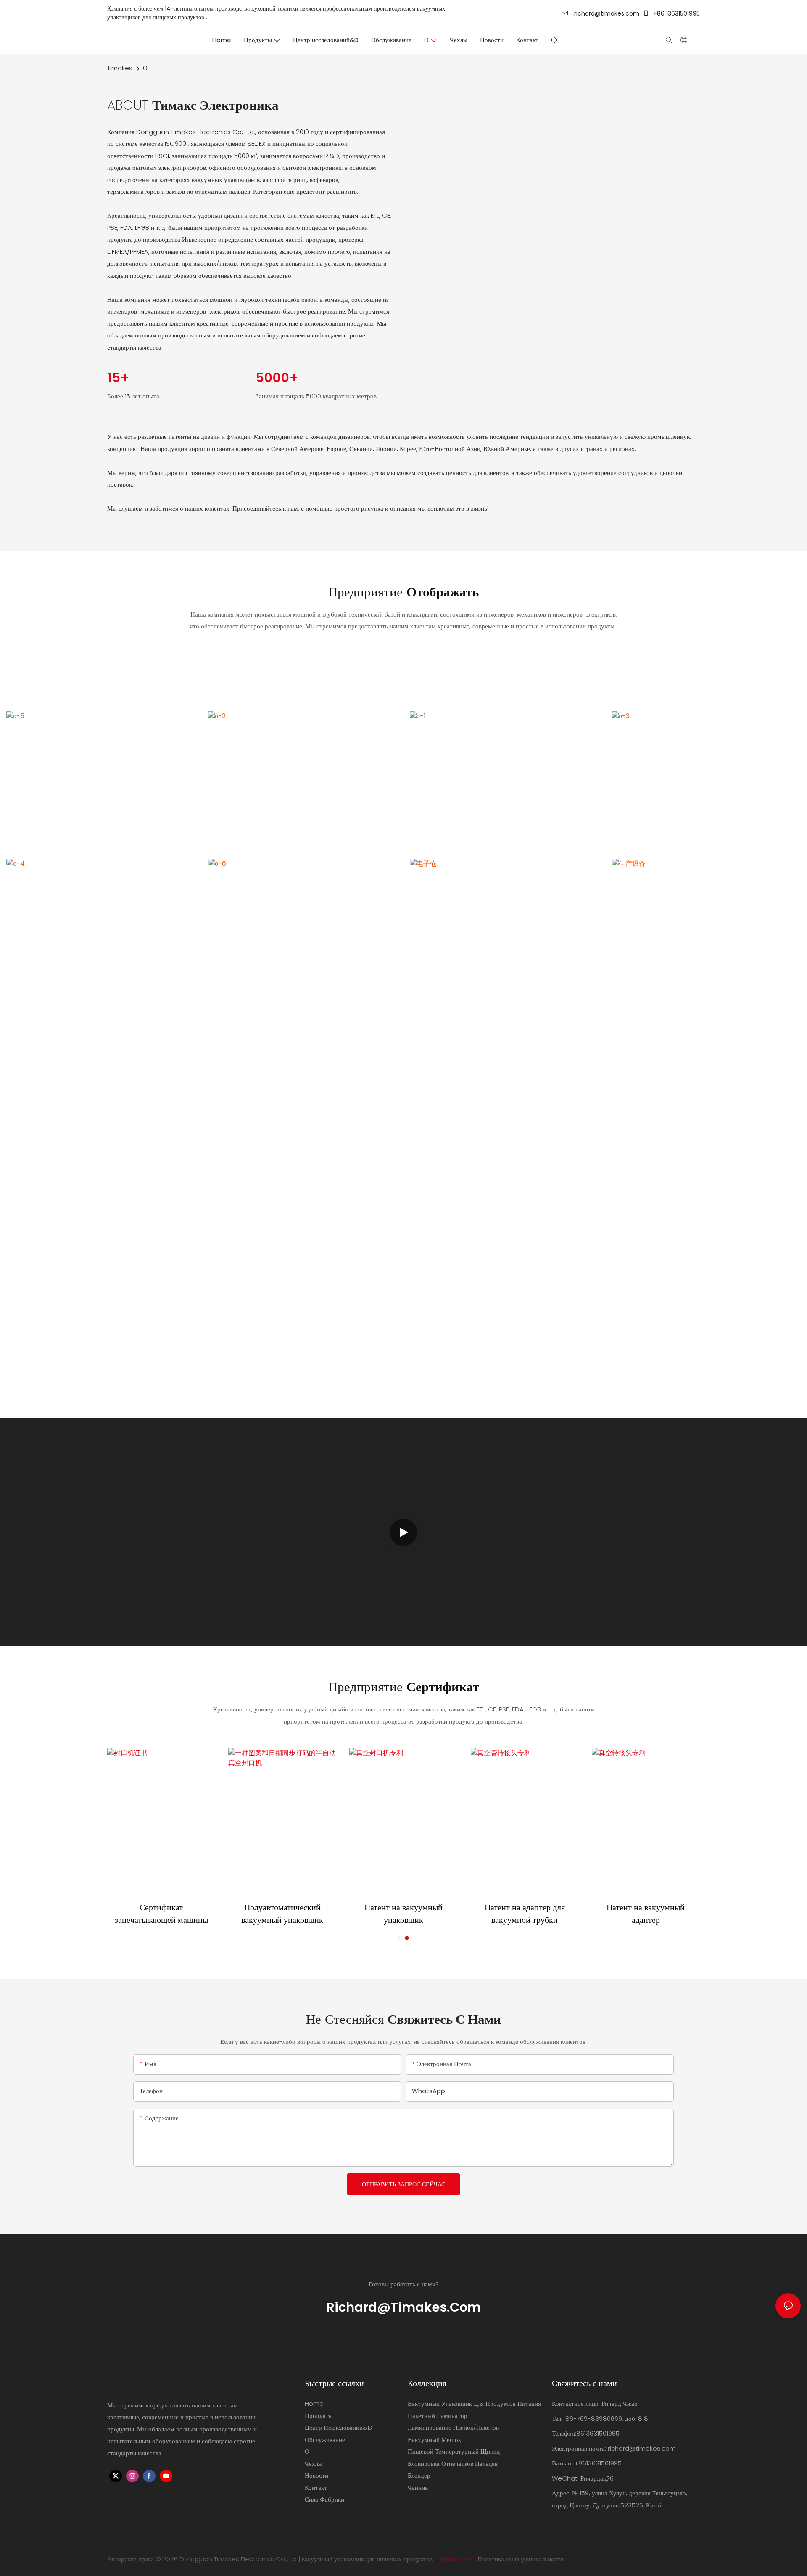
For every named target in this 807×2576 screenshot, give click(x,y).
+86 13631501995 (676, 13)
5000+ (277, 378)
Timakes (120, 68)
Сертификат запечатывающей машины (161, 1914)
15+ (118, 378)
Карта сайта (456, 2559)
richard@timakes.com (606, 13)
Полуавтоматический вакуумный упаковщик (282, 1914)
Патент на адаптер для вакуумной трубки (525, 1914)
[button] (555, 40)
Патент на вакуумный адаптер (646, 1914)
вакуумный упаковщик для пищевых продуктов (367, 2559)
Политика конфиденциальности (521, 2559)
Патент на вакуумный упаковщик (403, 1914)
